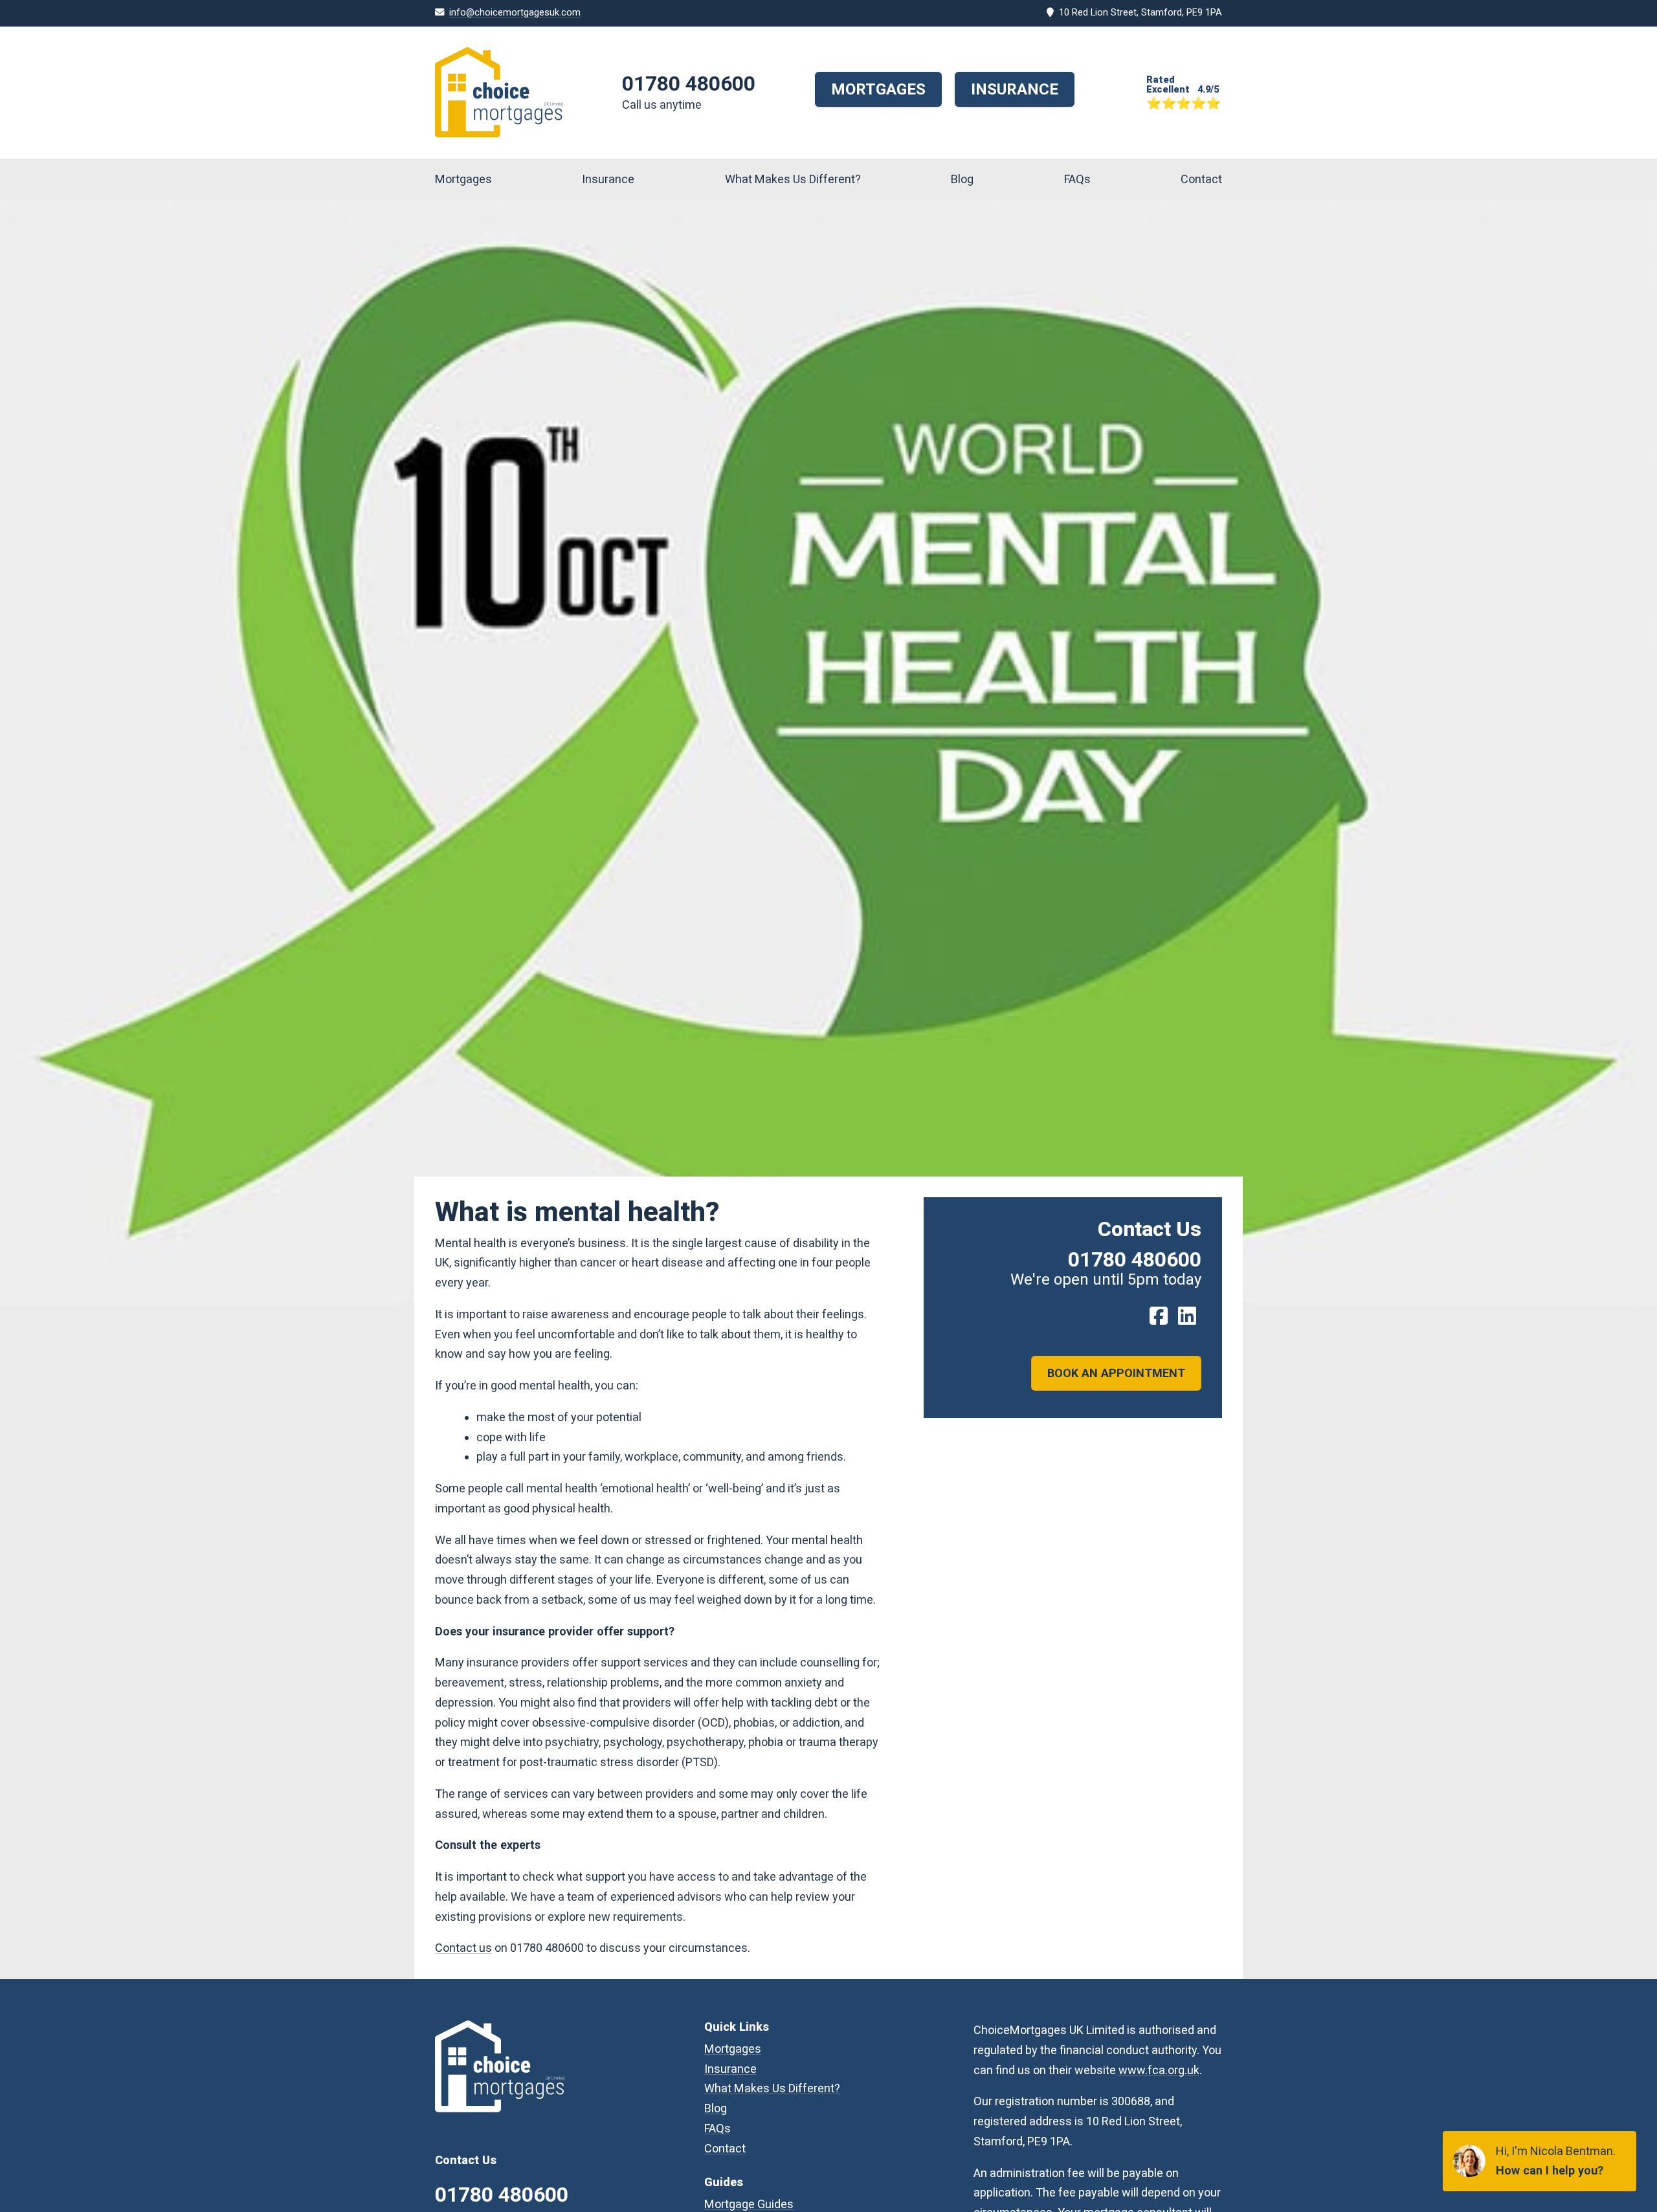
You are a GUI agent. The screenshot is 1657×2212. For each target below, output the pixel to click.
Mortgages (878, 89)
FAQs (1077, 179)
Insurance (1015, 89)
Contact (1201, 179)
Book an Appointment (1116, 1373)
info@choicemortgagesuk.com (515, 13)
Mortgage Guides (749, 2204)
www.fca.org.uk (1159, 2070)
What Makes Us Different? (793, 179)
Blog (962, 179)
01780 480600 (689, 83)
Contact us (463, 1948)
